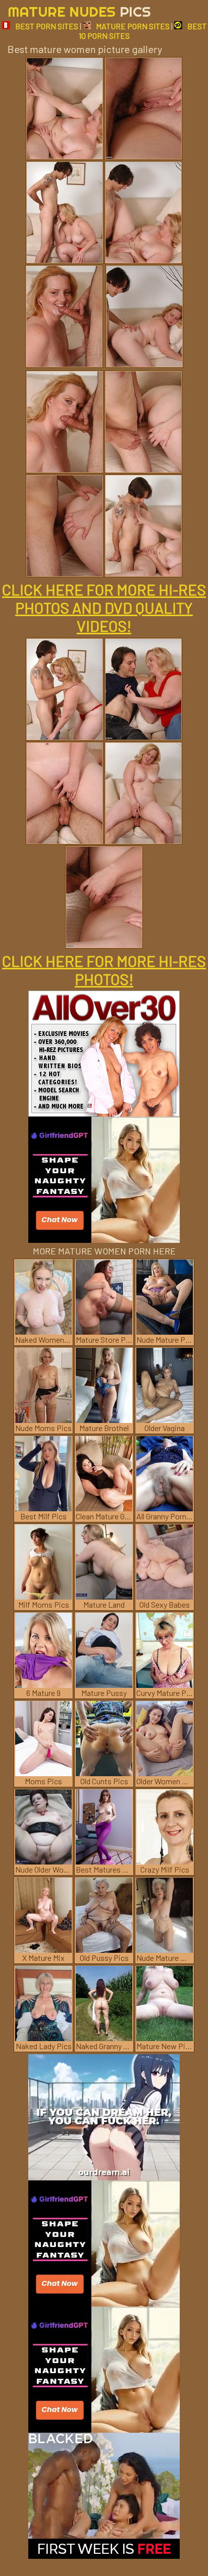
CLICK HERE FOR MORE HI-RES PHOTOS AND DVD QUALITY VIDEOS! (104, 608)
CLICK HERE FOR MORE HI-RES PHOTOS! (104, 970)
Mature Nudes (79, 11)
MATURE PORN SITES (133, 26)
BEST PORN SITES (47, 26)
